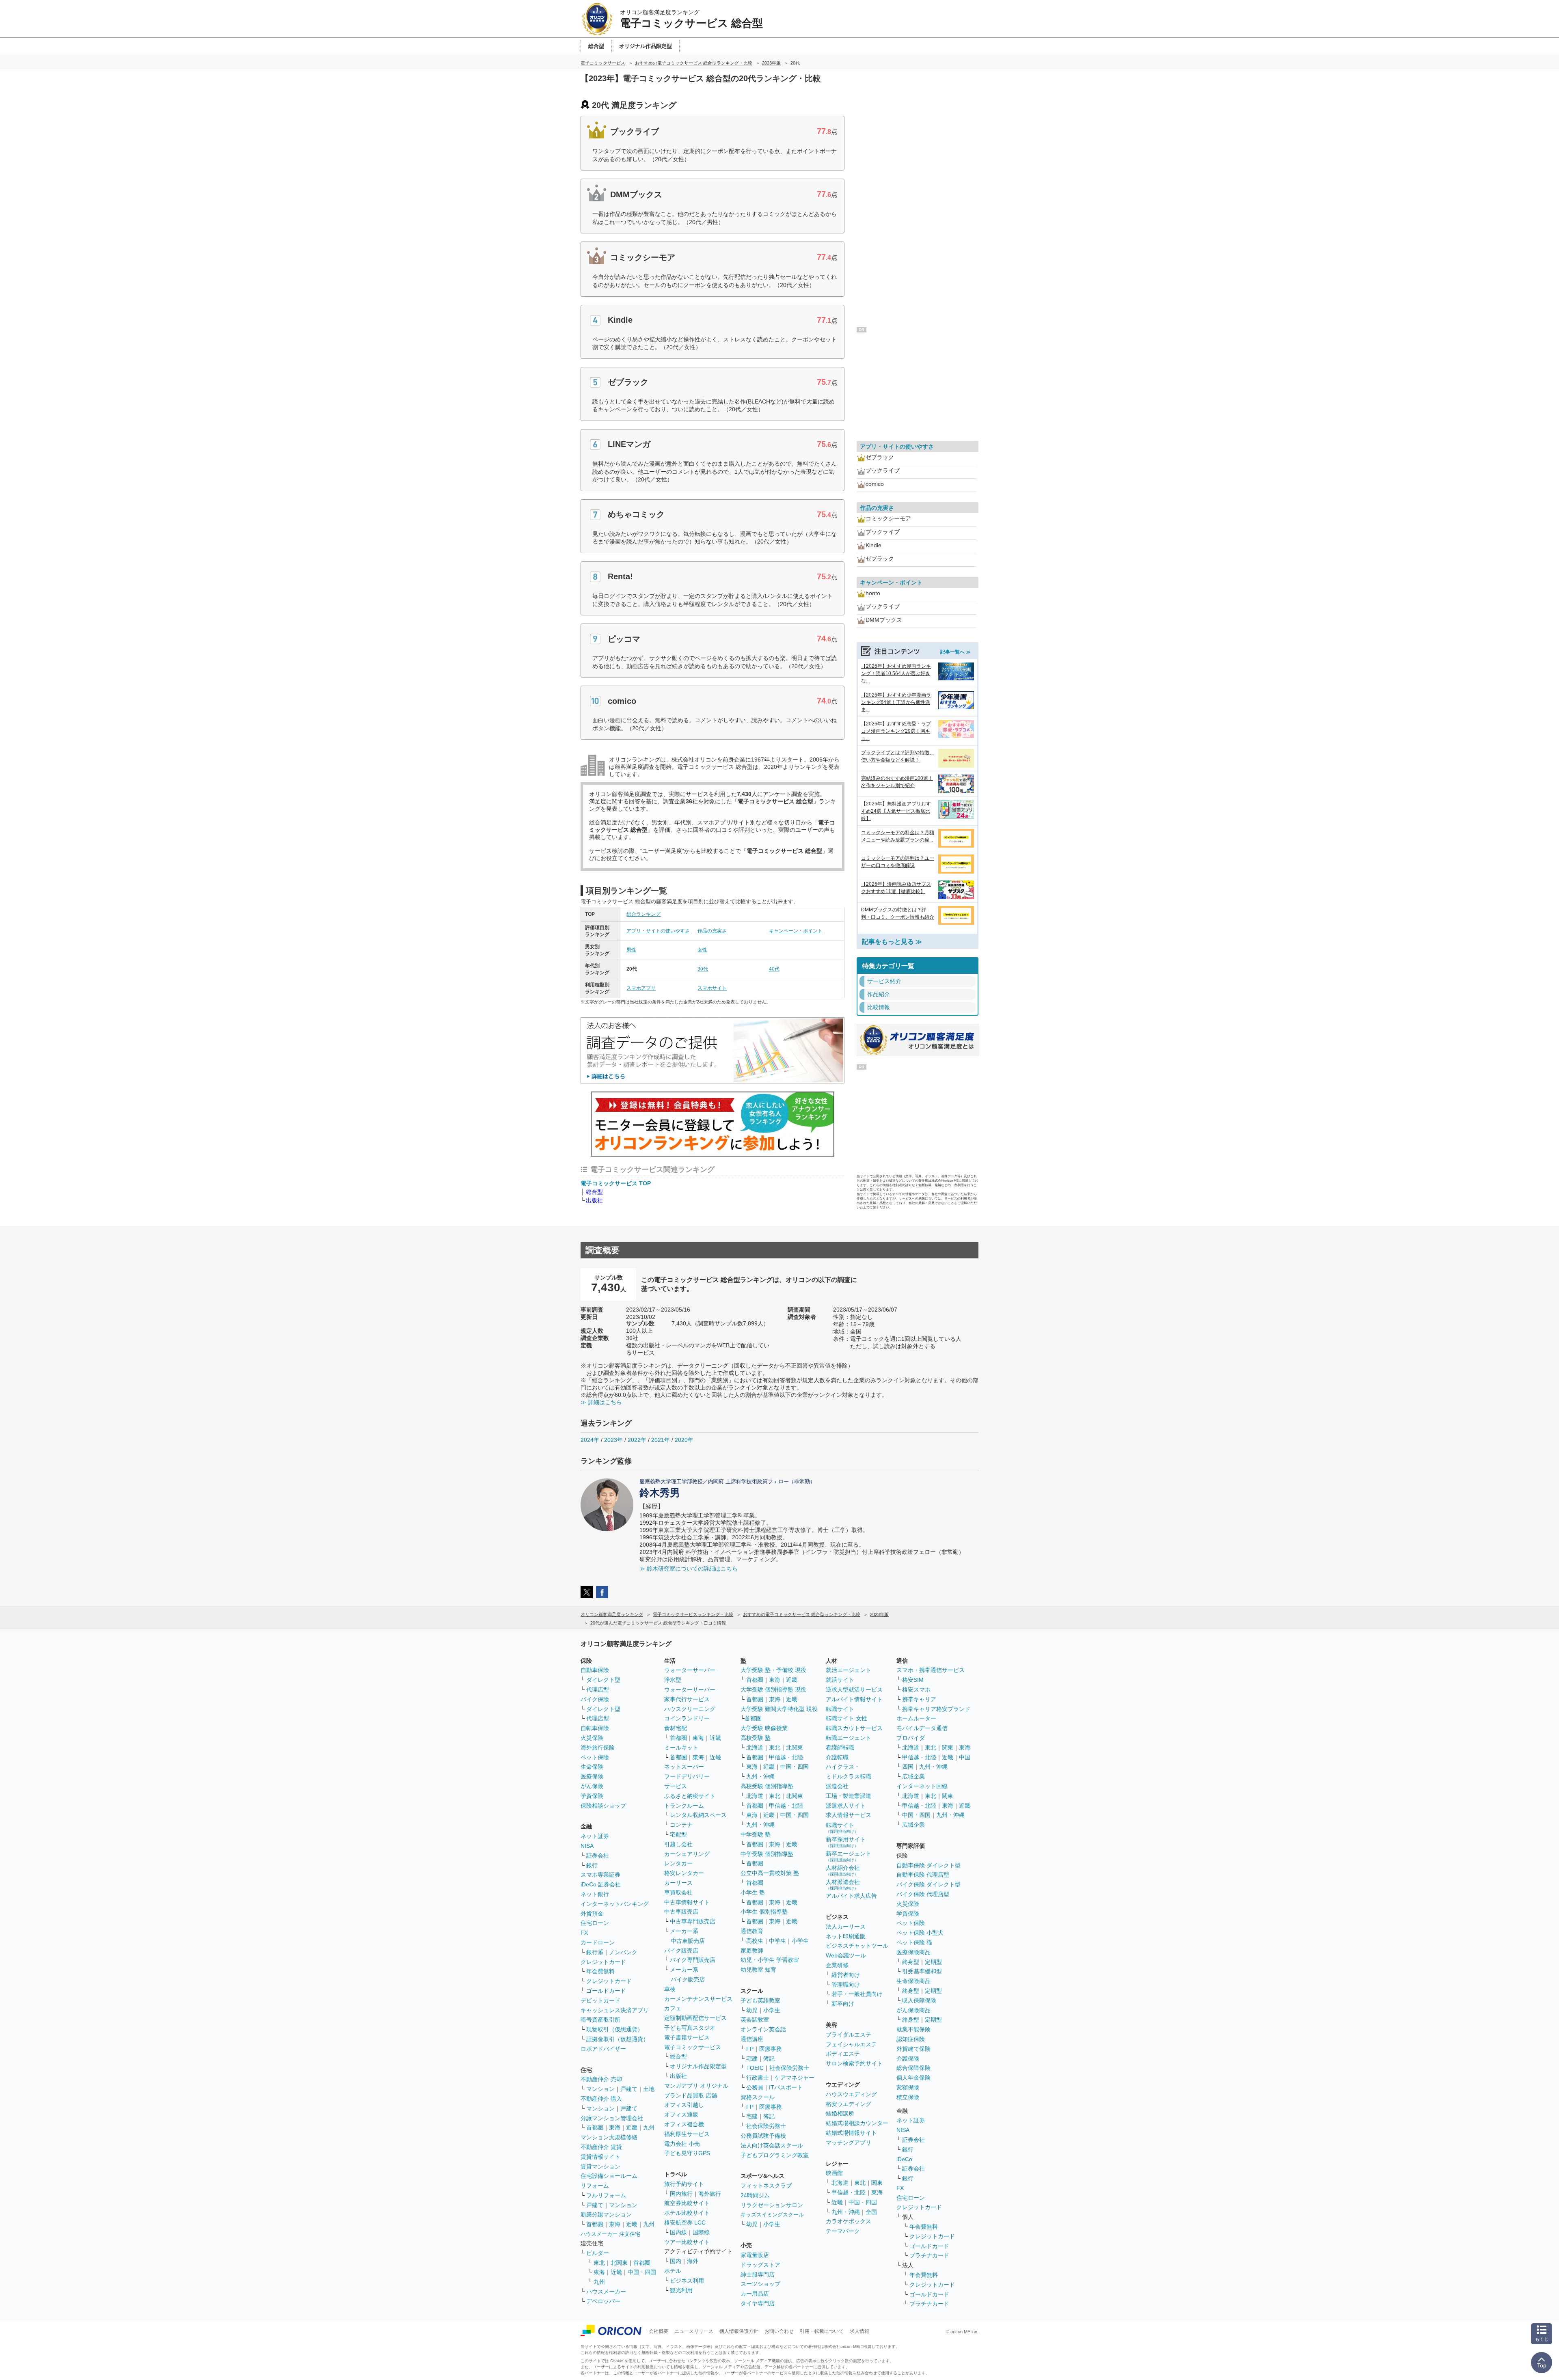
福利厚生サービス (687, 2134)
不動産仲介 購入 (601, 2099)
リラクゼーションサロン (772, 2205)
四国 (908, 1767)
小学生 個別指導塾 (764, 1912)
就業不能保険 (913, 2029)
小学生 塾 (753, 1892)
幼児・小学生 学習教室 (770, 1960)
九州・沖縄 (760, 1776)
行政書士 (758, 2078)
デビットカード (600, 2000)
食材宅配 (676, 1728)
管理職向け (846, 1985)
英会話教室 (755, 2020)
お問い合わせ (779, 2331)
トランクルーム (684, 1806)
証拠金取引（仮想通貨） (618, 2039)
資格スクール (758, 2097)
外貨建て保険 (913, 2049)
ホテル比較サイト (687, 2213)
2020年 (684, 1440)
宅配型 (678, 1834)
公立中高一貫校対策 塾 (770, 1873)
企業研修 (837, 1965)
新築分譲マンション (606, 2214)
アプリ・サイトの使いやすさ (658, 931)
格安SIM (913, 1680)
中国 (965, 1757)
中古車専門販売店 (693, 1921)
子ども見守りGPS (687, 2153)
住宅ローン (595, 1923)
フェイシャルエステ (851, 2044)
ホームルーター (916, 1718)
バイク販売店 (681, 1951)
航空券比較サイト (687, 2203)
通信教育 (752, 1931)
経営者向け (846, 1975)
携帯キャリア (919, 1699)
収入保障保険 (919, 2000)
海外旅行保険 (598, 1748)
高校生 (755, 1941)
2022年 (637, 1440)
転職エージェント (849, 1738)
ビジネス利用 (687, 2281)
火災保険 (592, 1738)
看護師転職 (840, 1748)
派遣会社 (837, 1786)
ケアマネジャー (795, 2078)
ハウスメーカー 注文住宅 (610, 2234)
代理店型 (598, 1690)
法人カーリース (846, 1927)
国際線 (701, 2232)
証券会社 (598, 1856)
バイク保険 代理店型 (923, 1894)
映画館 (834, 2173)
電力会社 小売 (682, 2144)
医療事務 (771, 2049)
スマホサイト (712, 988)
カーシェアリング (687, 1854)
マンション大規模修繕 (609, 2137)
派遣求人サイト (846, 1806)
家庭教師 (752, 1951)
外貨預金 (592, 1914)
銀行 (592, 1865)
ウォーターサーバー (690, 1670)
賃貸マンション (600, 2166)
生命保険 (592, 1767)
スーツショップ (760, 2284)
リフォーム (595, 2186)
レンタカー (678, 1863)
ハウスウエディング (851, 2094)
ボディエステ (843, 2054)
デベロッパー (603, 2301)
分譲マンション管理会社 (612, 2118)
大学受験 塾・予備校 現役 (773, 1670)
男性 (631, 950)
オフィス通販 (681, 2115)
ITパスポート (786, 2087)
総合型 (594, 1192)
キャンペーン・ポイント (796, 931)
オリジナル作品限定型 (698, 2066)
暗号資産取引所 (600, 2020)
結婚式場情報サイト (851, 2133)
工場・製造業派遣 (849, 1796)
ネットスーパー (684, 1767)
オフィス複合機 (684, 2124)
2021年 (661, 1440)
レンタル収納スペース (698, 1815)
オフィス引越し (684, 2105)
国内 (676, 2261)
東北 (599, 2263)
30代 (703, 969)
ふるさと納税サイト (690, 1796)
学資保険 (592, 1796)
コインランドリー (687, 1718)
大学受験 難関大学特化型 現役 (779, 1709)
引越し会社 (678, 1844)
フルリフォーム (606, 2195)
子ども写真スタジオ (690, 2028)
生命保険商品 (913, 1981)
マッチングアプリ (849, 2143)
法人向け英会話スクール (772, 2145)
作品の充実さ (712, 931)
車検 (670, 1989)
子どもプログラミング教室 (775, 2155)
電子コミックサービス (693, 2047)
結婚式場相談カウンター (857, 2123)
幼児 (752, 2010)
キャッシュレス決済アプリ (615, 2010)
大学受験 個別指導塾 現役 (773, 1690)
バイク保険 (595, 1699)
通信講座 (752, 2039)
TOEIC (755, 2068)
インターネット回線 (922, 1786)
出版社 (594, 1200)
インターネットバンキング (615, 1904)
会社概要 (659, 2331)
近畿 (632, 2128)
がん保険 (592, 1786)
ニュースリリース (694, 2331)
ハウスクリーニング (690, 1709)
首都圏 (595, 2128)
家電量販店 (755, 2255)
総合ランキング (643, 914)
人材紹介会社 (843, 1870)
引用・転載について (822, 2331)
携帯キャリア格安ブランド (936, 1709)
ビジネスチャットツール (857, 1946)
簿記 (769, 2058)
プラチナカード (929, 2255)
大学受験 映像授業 (764, 1728)
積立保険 (908, 2097)
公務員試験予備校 (763, 2136)
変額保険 (908, 2087)
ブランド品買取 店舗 (691, 2095)
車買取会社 (678, 1892)
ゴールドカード (606, 1991)
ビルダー (598, 2253)
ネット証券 (595, 1836)
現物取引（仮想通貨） (615, 2029)
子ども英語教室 (760, 2000)
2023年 (613, 1440)
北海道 (755, 1748)
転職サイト (840, 1709)
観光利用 (681, 2290)
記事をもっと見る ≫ (892, 942)
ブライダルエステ (849, 2035)
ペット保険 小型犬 (920, 1933)
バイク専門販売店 (693, 1960)
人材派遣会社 (843, 1885)
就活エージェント (849, 1670)
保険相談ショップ (603, 1806)
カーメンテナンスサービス (698, 1999)
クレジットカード (603, 1962)
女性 (702, 950)
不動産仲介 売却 (601, 2079)
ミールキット (681, 1748)
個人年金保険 (913, 2078)
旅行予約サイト (684, 2184)
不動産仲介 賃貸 (601, 2147)
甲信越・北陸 (786, 1757)
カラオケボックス (849, 2221)
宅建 (752, 2058)
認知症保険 (911, 2039)
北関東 (619, 2263)
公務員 (755, 2087)
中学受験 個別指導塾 (767, 1854)
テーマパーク (843, 2231)
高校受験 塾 (756, 1738)
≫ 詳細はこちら (601, 1402)
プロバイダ (911, 1738)
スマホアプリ (641, 988)
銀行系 (595, 1952)
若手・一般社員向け (857, 1994)
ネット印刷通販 (846, 1936)
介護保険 (908, 2058)
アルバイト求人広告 (851, 1896)
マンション (600, 2089)
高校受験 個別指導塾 (767, 1786)
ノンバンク (623, 1952)
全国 (871, 2212)
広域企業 (913, 1776)
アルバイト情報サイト (854, 1699)
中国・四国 (642, 2272)
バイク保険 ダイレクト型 (928, 1884)
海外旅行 (710, 2194)
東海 (615, 2128)
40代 (774, 969)
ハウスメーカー (606, 2292)
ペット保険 (595, 1757)
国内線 (678, 2232)
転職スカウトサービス (854, 1728)
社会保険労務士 (789, 2068)
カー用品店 (755, 2294)
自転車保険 (595, 1728)
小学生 (800, 1941)
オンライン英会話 (763, 2029)
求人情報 (859, 2331)
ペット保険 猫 (914, 1942)
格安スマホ (916, 1690)
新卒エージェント (849, 1856)
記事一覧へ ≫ (955, 652)
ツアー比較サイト (687, 2242)
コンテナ (681, 1825)
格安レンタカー (684, 1873)
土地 (649, 2089)
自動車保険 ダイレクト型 (928, 1865)
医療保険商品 (913, 1952)
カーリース (678, 1883)
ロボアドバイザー (603, 2049)
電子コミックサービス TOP (616, 1183)
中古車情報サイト (687, 1902)
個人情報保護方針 (739, 2331)
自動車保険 (595, 1670)
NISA (587, 1846)
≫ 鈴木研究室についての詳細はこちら (689, 1569)
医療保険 (592, 1776)
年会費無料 (600, 1971)
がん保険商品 (913, 2010)
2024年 (590, 1440)
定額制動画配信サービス (695, 2018)
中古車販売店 (681, 1912)
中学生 (777, 1941)
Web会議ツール (846, 1955)
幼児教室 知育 (758, 1970)
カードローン (598, 1942)
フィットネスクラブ (766, 2186)
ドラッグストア (760, 2265)
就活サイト (840, 1680)
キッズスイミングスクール (772, 2215)
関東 (877, 2183)
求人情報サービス (849, 1815)
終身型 (911, 1962)
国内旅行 (681, 2194)
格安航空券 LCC (685, 2222)
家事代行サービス (687, 1699)
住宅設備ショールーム (609, 2176)
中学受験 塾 (756, 1834)
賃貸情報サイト (600, 2157)
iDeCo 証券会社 (601, 1884)
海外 (693, 2261)
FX (584, 1933)
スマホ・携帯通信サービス (931, 1670)
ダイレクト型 (603, 1680)
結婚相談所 (840, 2113)
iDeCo (904, 2159)
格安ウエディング (849, 2104)
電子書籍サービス (687, 2037)
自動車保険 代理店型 (923, 1875)
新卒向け (843, 2004)
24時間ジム (755, 2195)
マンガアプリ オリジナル (696, 2086)
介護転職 (837, 1757)
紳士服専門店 (758, 2274)
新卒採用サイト (846, 1842)
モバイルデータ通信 (922, 1728)
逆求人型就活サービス (854, 1690)
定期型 (933, 1962)
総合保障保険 (913, 2068)
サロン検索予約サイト (854, 2063)
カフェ (673, 2008)
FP (750, 2049)
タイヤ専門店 (758, 2303)
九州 (649, 2128)
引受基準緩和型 (922, 1971)
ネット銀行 (595, 1894)
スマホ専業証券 (600, 1875)
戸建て (629, 2089)
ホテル (673, 2271)
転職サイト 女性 (846, 1718)
